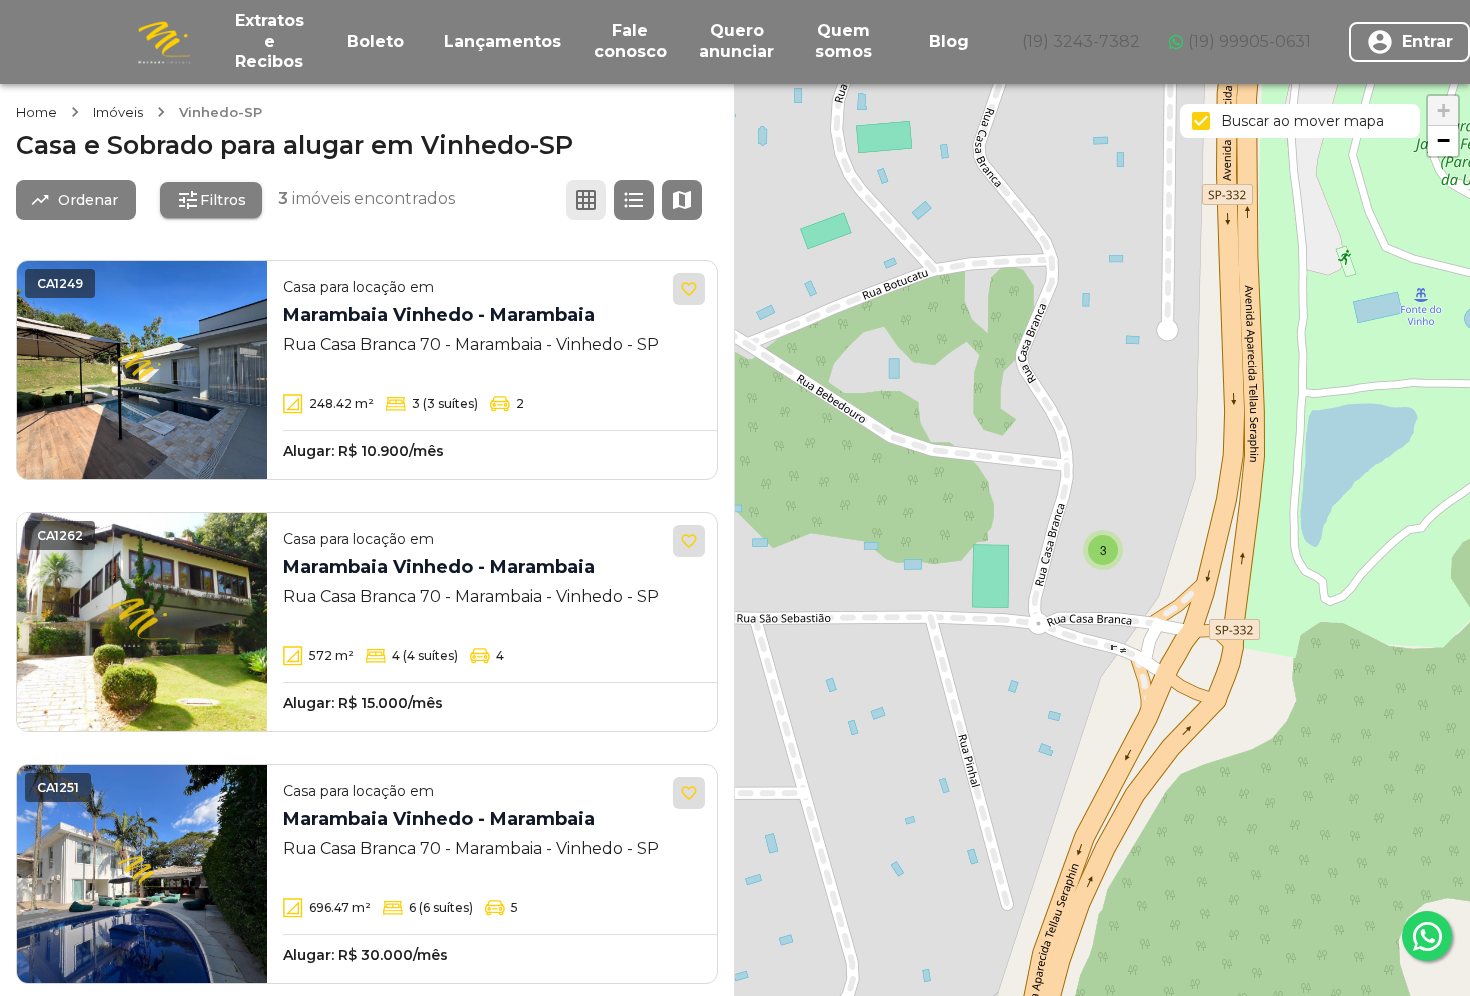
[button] (1103, 550)
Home (36, 112)
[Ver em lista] (634, 200)
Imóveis (118, 112)
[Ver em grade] (586, 200)
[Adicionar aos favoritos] (689, 289)
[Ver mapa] (682, 200)
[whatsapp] (1427, 936)
